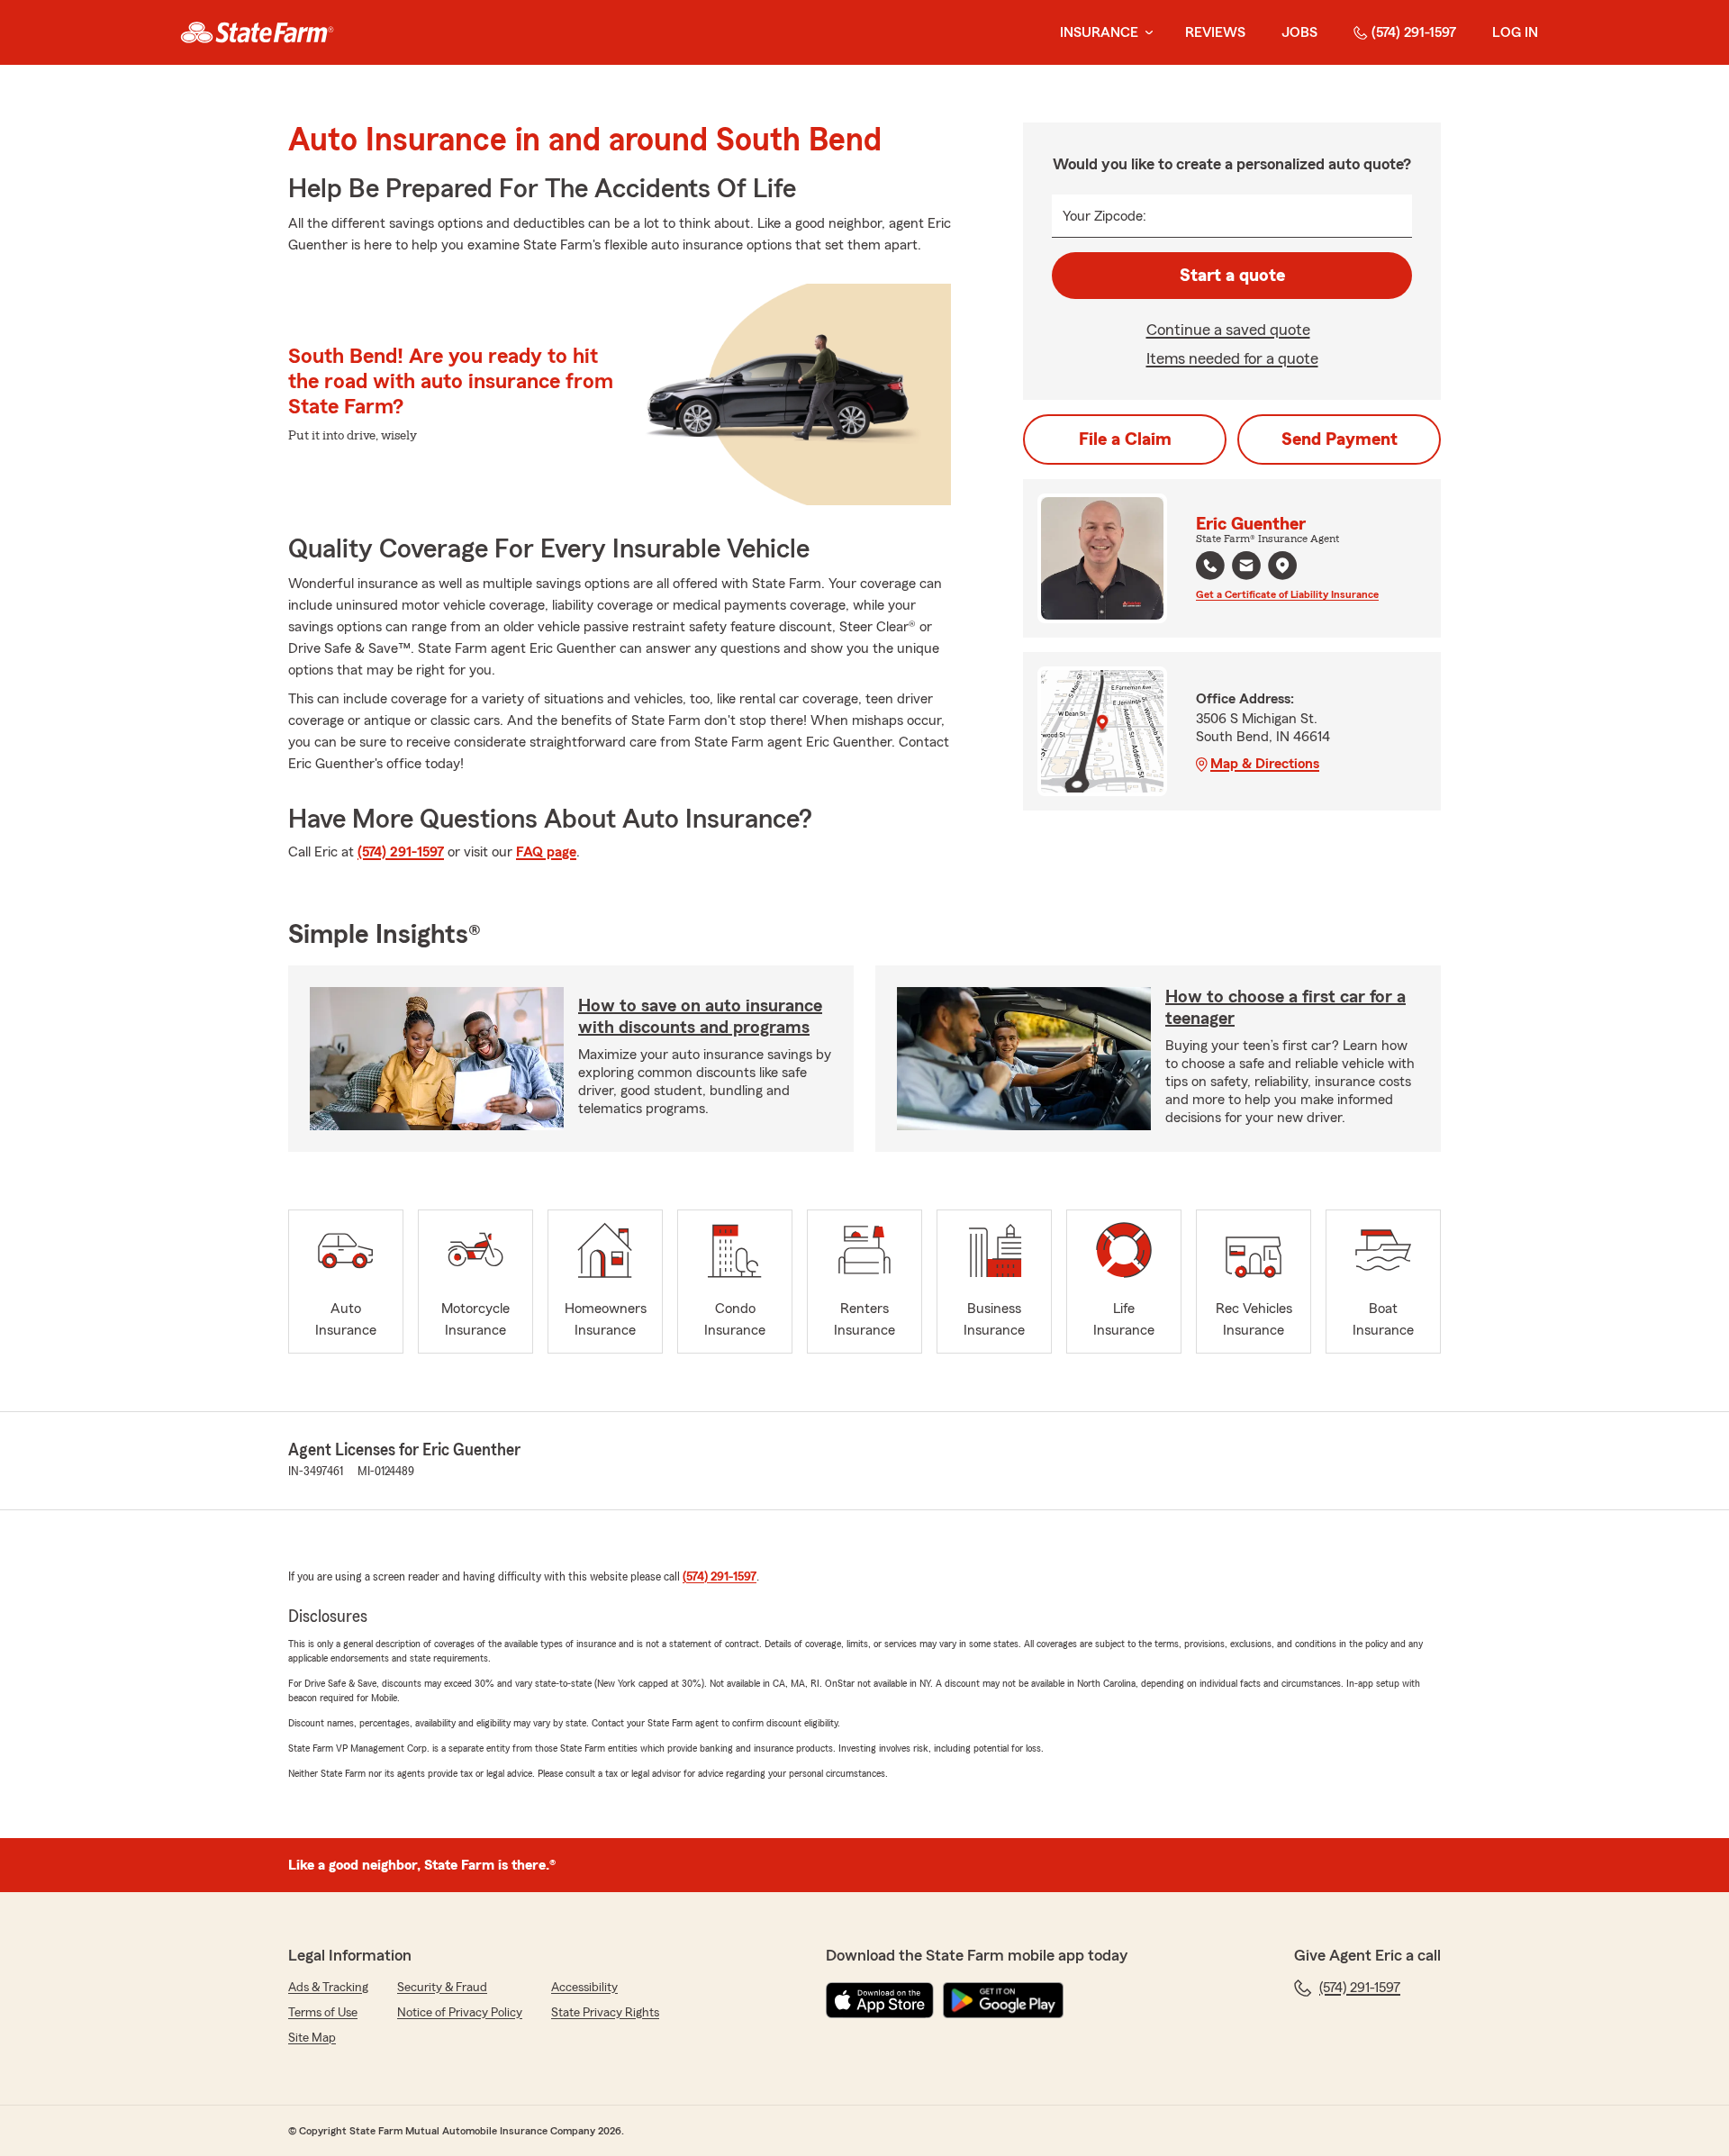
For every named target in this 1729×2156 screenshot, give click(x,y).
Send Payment (1340, 439)
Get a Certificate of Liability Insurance (1287, 594)
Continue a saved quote (1228, 330)
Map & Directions (1265, 764)
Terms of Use (323, 2013)
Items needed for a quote (1232, 358)
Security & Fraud (442, 1988)
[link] (257, 32)
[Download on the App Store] (880, 2000)
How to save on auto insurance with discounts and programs (700, 1017)
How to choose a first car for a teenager (1285, 1008)
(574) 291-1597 (1414, 32)
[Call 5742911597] (1210, 566)
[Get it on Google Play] (1003, 2000)
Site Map (312, 2038)
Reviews (1215, 32)
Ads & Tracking (328, 1988)
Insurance (1099, 32)
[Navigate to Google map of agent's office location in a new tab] (1282, 566)
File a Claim (1125, 439)
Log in (1515, 32)
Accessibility (584, 1988)
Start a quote (1232, 276)
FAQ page (546, 852)
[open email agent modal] (1246, 568)
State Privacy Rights (605, 2013)
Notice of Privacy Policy (460, 2013)
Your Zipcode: (1104, 216)
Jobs (1299, 32)
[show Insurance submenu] (1145, 33)
